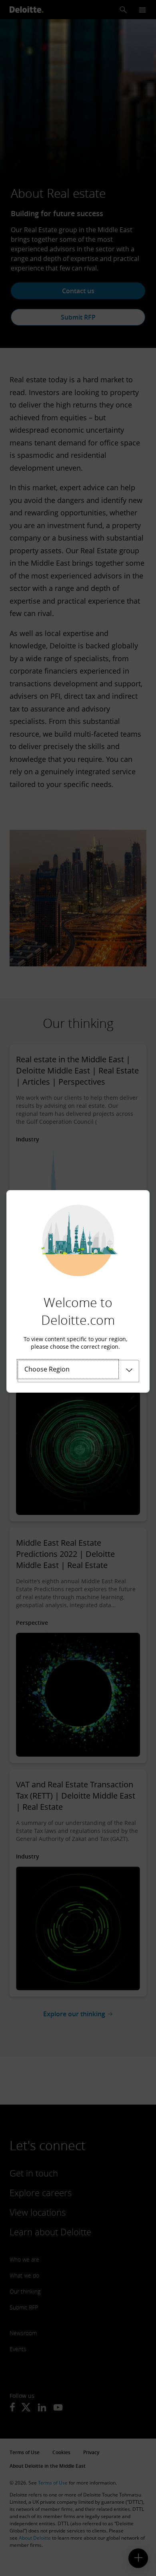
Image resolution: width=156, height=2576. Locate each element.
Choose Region (47, 1369)
